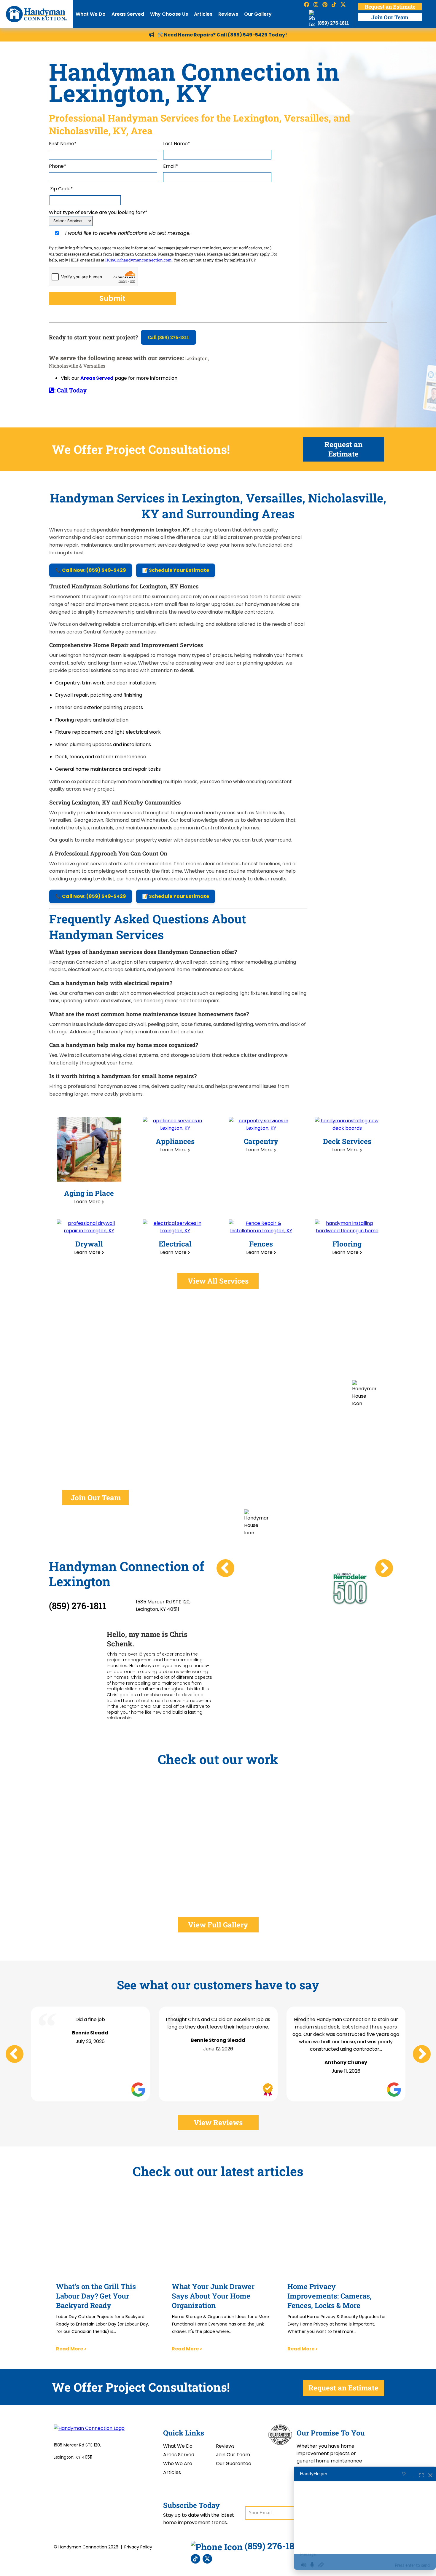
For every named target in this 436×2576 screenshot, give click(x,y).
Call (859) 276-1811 (168, 337)
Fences (261, 1244)
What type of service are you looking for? (98, 212)
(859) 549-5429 (248, 35)
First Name (63, 144)
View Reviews (218, 2122)
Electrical (175, 1244)
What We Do (91, 14)
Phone (58, 166)
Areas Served (128, 14)
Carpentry (261, 1141)
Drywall (89, 1244)
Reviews (228, 14)
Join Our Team (390, 17)
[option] (260, 1573)
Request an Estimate (390, 7)
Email (171, 166)
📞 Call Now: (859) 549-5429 (91, 570)
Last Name (177, 144)
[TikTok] (195, 2559)
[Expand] (421, 2474)
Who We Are (178, 2464)
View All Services (218, 1281)
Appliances (175, 1141)
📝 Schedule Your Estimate (176, 570)
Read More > (71, 2349)
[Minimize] (413, 2474)
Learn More (88, 1202)
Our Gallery (258, 14)
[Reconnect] (404, 2474)
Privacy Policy (138, 2547)
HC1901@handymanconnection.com (139, 260)
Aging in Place (89, 1193)
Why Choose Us (169, 14)
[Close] (430, 2474)
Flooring (347, 1244)
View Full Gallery (218, 1925)
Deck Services (347, 1141)
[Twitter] (207, 2559)
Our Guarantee (234, 2464)
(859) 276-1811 (333, 23)
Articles (203, 14)
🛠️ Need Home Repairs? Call (192, 35)
